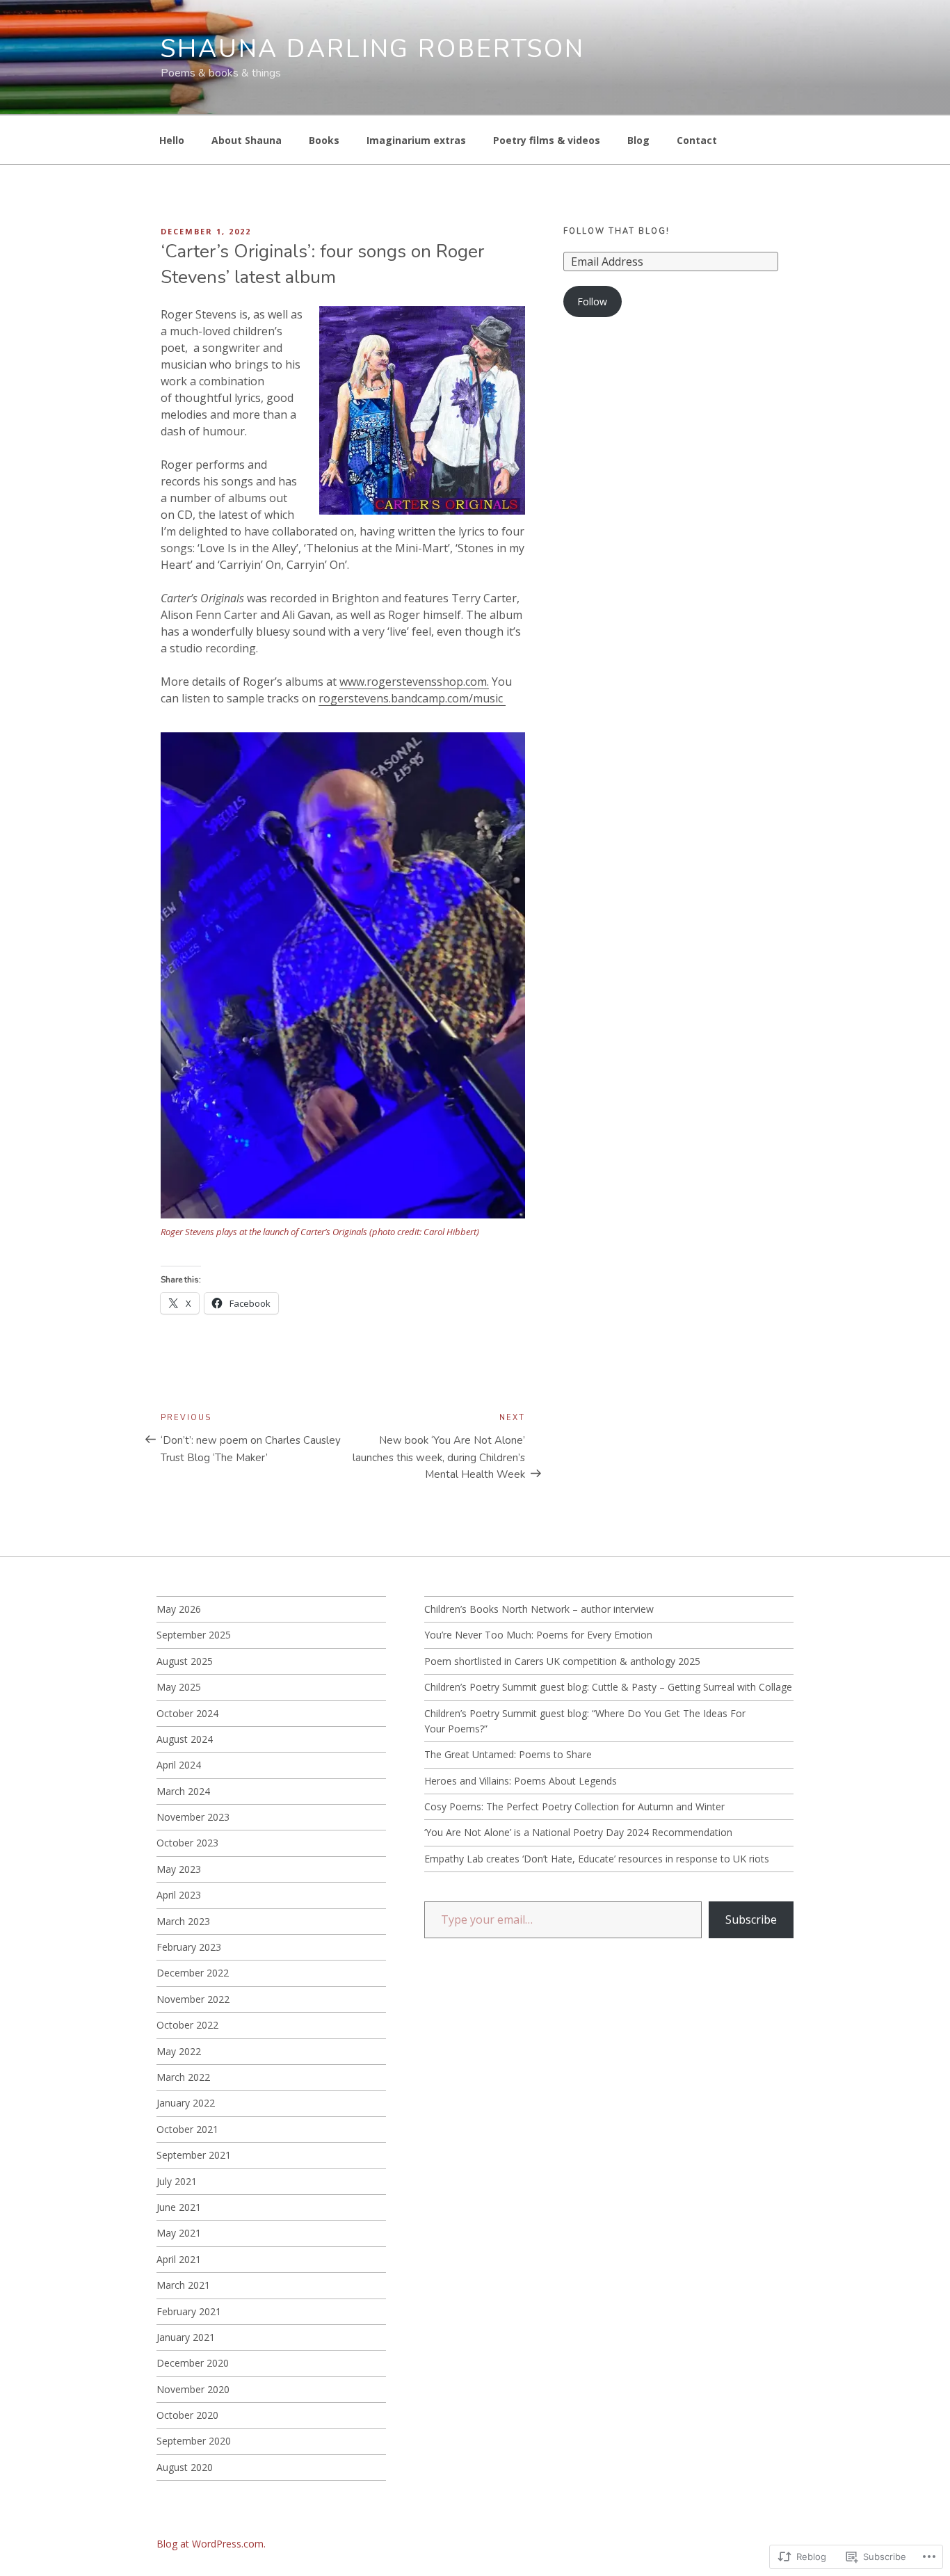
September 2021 (194, 2155)
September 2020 (194, 2441)
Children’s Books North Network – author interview (539, 1609)
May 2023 (179, 1869)
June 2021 (179, 2207)
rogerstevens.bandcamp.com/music (412, 698)
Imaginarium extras (416, 140)
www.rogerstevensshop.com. (414, 682)
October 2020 (187, 2415)
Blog (638, 140)
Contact (697, 140)
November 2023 (193, 1817)
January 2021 (186, 2337)
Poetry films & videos (547, 140)
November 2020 (193, 2389)
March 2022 (183, 2077)
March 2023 (183, 1921)
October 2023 (187, 1843)
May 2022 (179, 2051)
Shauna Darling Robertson (373, 49)
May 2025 (179, 1687)
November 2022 (193, 1999)
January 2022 (186, 2103)
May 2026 (179, 1609)
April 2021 (179, 2259)
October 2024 (187, 1713)
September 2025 (194, 1635)
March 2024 (183, 1791)
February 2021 (189, 2311)
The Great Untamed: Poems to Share (508, 1754)
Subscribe (751, 1919)
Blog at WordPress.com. (211, 2544)
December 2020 (193, 2363)
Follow (592, 301)
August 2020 (185, 2467)
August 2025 (185, 1661)
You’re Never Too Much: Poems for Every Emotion (538, 1635)
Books (324, 140)
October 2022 (187, 2025)
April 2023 (179, 1895)
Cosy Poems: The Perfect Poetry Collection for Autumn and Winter (574, 1806)
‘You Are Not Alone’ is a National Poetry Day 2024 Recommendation (578, 1832)
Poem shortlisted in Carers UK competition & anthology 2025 (562, 1661)
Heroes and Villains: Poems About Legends (521, 1781)
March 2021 (183, 2285)
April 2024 (179, 1765)
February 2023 (189, 1947)
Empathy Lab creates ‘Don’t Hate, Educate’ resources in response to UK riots (597, 1859)
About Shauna (247, 140)
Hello (172, 140)
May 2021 (179, 2233)
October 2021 (187, 2129)
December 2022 (193, 1973)
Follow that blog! (617, 231)
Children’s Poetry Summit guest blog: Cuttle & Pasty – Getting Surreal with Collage (608, 1687)
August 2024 (185, 1739)
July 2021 (177, 2181)
